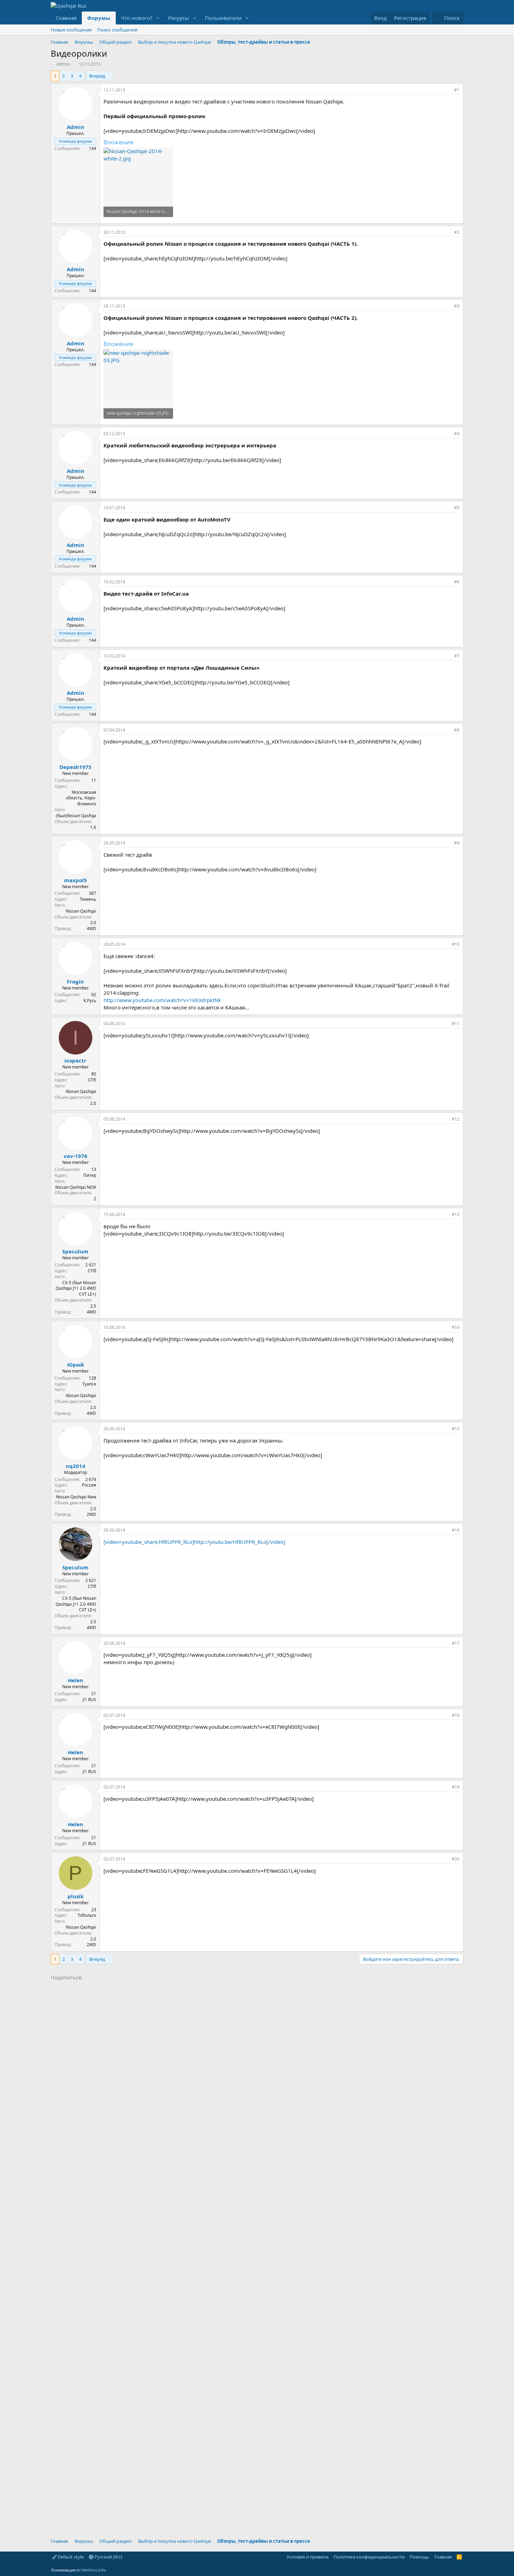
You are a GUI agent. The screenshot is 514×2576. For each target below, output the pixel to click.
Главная (66, 18)
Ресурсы (179, 18)
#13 (456, 1214)
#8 (457, 730)
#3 (457, 306)
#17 (456, 1643)
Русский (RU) (108, 2557)
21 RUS (89, 1700)
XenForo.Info (94, 2570)
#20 (456, 1859)
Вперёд (97, 76)
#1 (457, 90)
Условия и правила (308, 2557)
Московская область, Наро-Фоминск (81, 798)
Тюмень (88, 899)
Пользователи (223, 18)
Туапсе (89, 1384)
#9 (457, 843)
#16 (456, 1530)
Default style (70, 2557)
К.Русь (90, 1001)
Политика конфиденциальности (369, 2557)
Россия (89, 1485)
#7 (457, 656)
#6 (457, 582)
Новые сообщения (71, 30)
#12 (456, 1119)
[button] (158, 18)
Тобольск (87, 1915)
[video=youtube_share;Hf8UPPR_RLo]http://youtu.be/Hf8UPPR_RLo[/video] (194, 1542)
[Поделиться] (447, 90)
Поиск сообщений (117, 30)
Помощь (419, 2557)
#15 (456, 1429)
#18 (456, 1715)
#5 (457, 508)
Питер (90, 1175)
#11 (456, 1024)
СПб (92, 1080)
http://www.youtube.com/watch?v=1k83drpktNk (162, 1000)
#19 (456, 1787)
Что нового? (137, 18)
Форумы (99, 18)
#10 (456, 944)
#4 (457, 434)
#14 (456, 1327)
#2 (457, 232)
